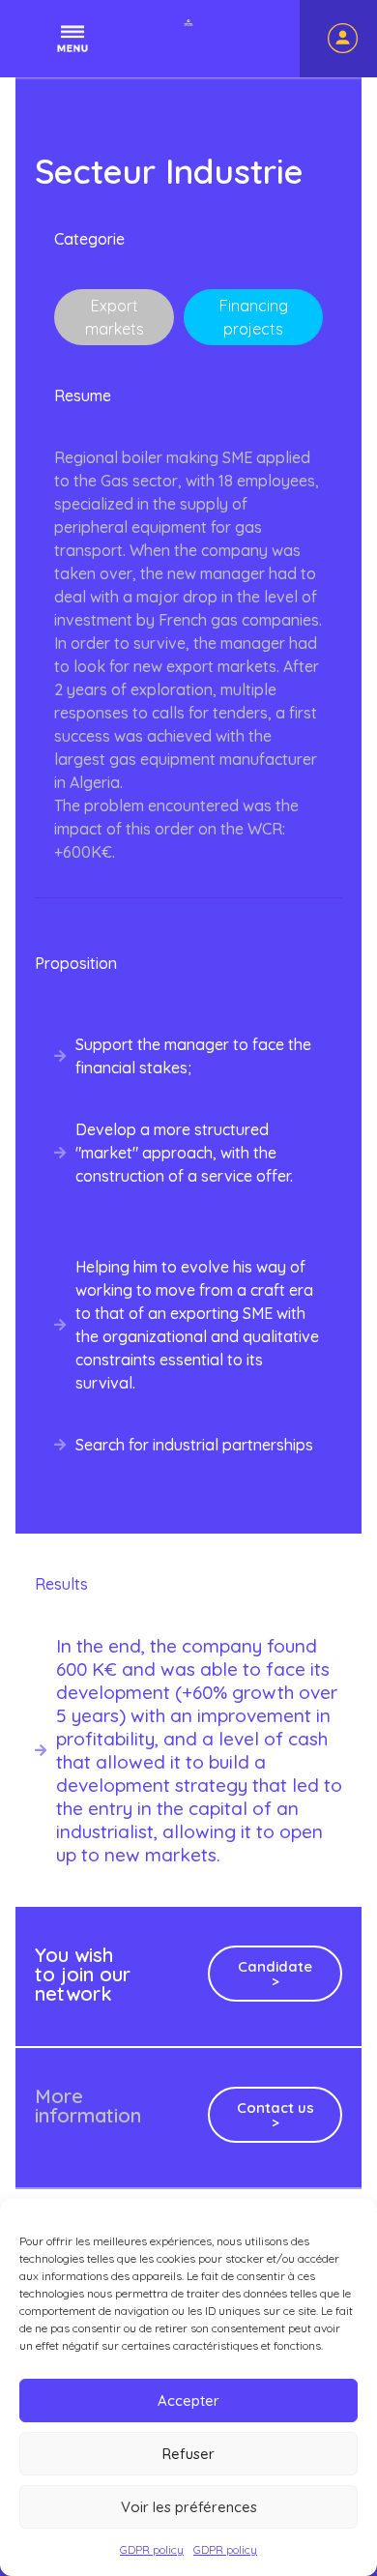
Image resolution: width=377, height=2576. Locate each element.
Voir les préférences (189, 2507)
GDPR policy (152, 2549)
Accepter (188, 2400)
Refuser (188, 2454)
